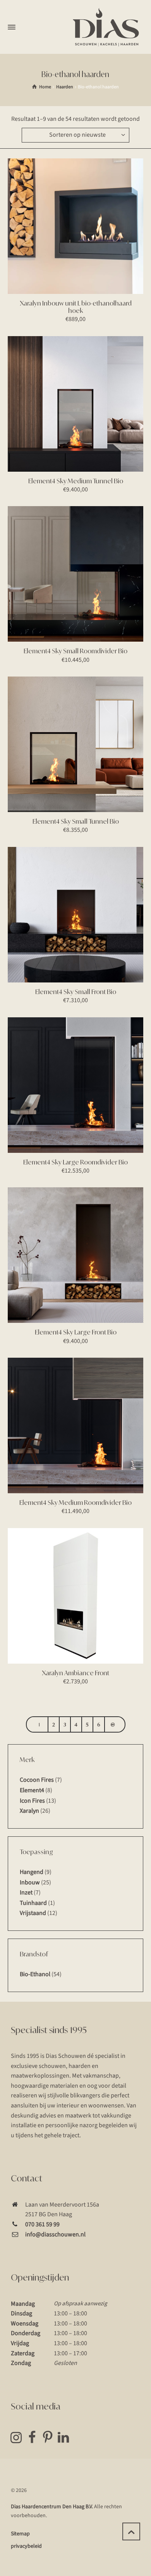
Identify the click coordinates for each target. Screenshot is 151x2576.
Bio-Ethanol (35, 1974)
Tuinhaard (33, 1903)
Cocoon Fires (37, 1780)
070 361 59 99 (42, 2224)
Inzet (26, 1893)
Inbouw (30, 1882)
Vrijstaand (33, 1913)
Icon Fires (32, 1801)
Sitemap (20, 2534)
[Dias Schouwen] (106, 27)
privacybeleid (26, 2546)
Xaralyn (29, 1811)
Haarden (65, 87)
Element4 (32, 1790)
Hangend (32, 1872)
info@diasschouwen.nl (55, 2234)
